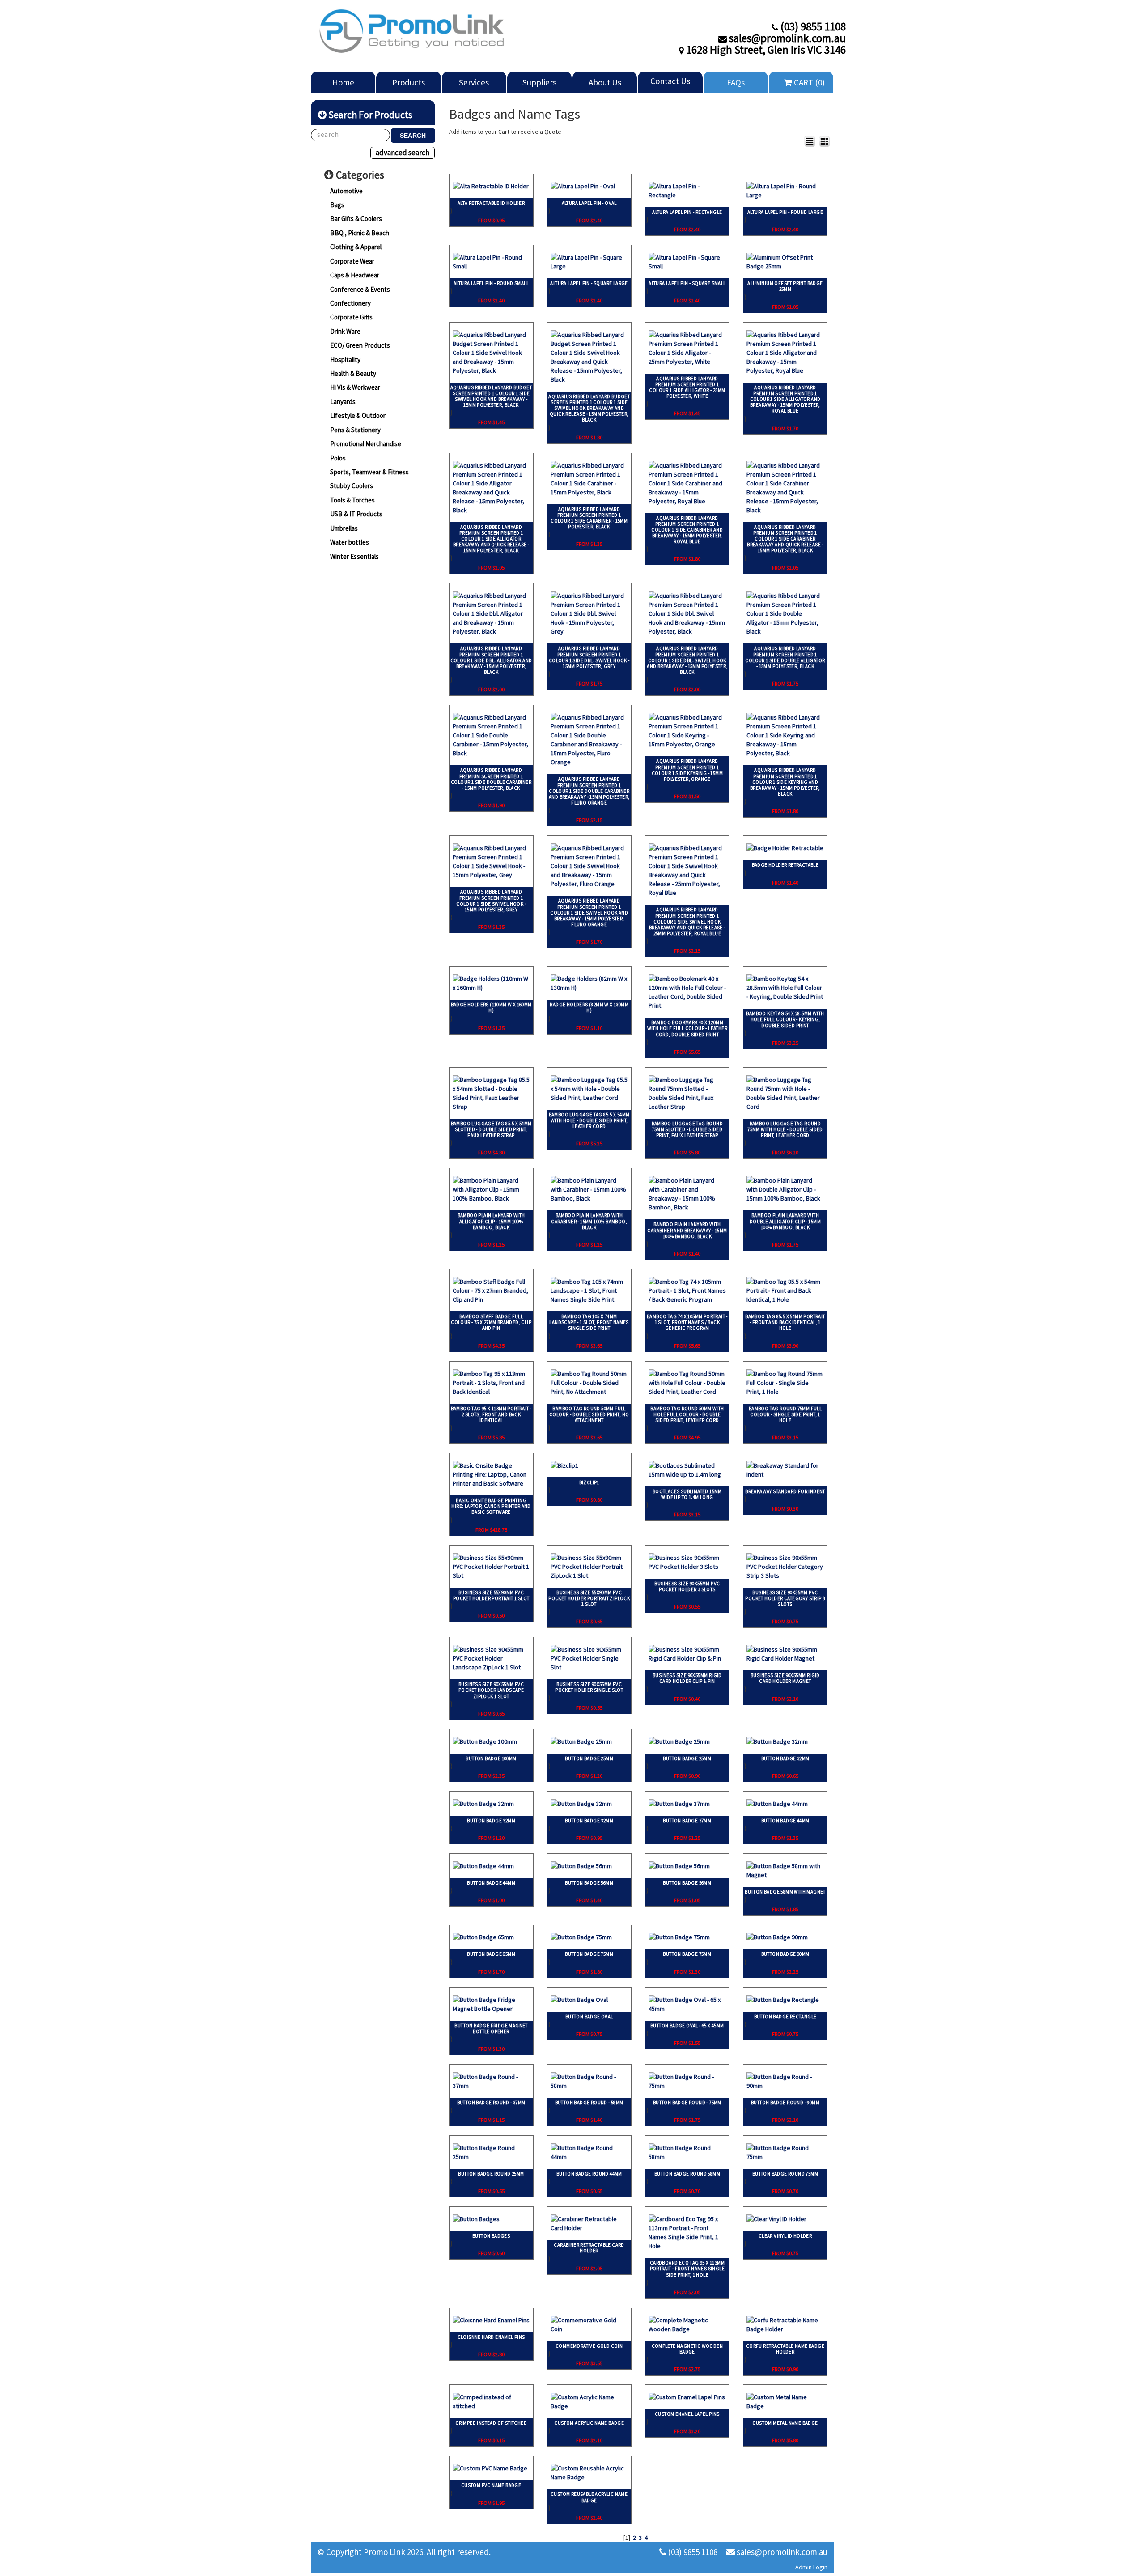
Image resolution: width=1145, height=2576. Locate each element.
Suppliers (539, 82)
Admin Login (811, 2567)
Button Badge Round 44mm (589, 2174)
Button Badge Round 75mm (785, 2174)
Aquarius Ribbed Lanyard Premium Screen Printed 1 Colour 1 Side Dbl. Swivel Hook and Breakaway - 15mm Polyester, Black (687, 660)
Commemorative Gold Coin (589, 2346)
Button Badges (491, 2236)
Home (343, 82)
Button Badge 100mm (491, 1758)
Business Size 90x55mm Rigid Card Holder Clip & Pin (687, 1678)
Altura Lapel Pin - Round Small (491, 283)
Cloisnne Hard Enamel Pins (491, 2337)
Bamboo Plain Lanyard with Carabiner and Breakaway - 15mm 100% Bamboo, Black (687, 1230)
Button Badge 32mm (785, 1758)
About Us (605, 82)
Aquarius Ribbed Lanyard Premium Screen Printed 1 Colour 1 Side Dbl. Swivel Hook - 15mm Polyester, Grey (589, 657)
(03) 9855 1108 (692, 2552)
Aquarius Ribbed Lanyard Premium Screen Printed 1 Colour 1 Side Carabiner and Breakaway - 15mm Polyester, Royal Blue (687, 530)
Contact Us (670, 81)
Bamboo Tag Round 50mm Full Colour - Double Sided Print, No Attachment (589, 1414)
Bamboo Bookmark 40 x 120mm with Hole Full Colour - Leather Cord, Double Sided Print (687, 1028)
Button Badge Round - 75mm (687, 2103)
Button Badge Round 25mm (491, 2174)
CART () (808, 82)
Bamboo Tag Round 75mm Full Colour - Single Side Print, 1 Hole (785, 1414)
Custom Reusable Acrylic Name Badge (589, 2497)
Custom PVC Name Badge (491, 2485)
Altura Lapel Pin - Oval (589, 203)
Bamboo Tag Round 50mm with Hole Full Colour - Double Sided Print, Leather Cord (687, 1414)
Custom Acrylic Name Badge (589, 2423)
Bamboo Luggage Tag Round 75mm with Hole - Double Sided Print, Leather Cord (785, 1129)
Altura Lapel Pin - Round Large (785, 212)
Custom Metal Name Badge (785, 2423)
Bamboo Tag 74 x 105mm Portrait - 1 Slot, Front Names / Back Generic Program (687, 1322)
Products (409, 82)
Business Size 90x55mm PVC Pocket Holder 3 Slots (687, 1586)
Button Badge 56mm (589, 1883)
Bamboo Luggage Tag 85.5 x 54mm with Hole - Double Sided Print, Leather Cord (589, 1120)
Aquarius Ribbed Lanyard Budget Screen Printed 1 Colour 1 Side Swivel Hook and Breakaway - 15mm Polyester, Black (491, 396)
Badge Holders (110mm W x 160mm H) (491, 1007)
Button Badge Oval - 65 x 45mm (687, 2026)
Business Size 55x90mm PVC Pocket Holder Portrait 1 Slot (491, 1595)
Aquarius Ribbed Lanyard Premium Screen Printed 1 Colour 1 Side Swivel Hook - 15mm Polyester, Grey (491, 901)
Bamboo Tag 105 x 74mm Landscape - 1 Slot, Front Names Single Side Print (589, 1322)
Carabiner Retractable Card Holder (589, 2248)
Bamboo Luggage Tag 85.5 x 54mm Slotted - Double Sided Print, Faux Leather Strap (491, 1129)
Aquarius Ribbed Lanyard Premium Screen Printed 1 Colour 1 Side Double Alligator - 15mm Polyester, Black (785, 657)
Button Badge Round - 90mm (785, 2103)
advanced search (403, 153)
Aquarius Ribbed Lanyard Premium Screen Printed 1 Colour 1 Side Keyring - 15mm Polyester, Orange (687, 770)
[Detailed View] (810, 141)
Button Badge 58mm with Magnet (785, 1892)
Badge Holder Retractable (785, 865)
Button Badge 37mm (687, 1821)
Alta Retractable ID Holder (491, 203)
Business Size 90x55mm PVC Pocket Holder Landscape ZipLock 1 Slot (491, 1690)
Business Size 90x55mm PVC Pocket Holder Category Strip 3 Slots (785, 1598)
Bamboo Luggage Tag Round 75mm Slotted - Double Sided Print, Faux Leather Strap (687, 1129)
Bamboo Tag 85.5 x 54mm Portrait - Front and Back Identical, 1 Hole (785, 1322)
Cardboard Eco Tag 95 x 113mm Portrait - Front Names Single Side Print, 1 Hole (687, 2269)
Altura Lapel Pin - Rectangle (687, 212)
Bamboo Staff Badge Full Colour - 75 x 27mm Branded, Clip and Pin (491, 1322)
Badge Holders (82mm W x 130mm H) (589, 1007)
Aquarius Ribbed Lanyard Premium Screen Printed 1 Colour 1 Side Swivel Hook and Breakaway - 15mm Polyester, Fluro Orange (589, 913)
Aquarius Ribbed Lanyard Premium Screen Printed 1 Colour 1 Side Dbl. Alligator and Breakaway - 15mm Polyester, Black (491, 660)
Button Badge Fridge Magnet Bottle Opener (491, 2029)
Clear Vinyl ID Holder (785, 2236)
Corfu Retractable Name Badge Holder (785, 2349)
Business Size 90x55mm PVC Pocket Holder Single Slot (589, 1687)
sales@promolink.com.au (781, 2552)
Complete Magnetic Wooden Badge (687, 2349)
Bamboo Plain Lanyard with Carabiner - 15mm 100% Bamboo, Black (589, 1221)
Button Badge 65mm (491, 1954)
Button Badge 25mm (589, 1758)
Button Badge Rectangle (785, 2017)
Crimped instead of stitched (491, 2423)
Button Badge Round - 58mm (589, 2103)
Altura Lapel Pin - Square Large (589, 283)
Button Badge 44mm (785, 1821)
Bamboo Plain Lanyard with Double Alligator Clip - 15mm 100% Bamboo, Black (785, 1221)
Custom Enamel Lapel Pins (687, 2414)
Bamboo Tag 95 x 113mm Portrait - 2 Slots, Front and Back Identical (491, 1414)
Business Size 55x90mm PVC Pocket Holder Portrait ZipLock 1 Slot (589, 1598)
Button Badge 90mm (785, 1954)
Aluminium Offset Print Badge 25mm (785, 286)
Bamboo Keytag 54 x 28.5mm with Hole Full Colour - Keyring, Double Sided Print (785, 1019)
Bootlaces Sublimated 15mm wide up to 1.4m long (687, 1494)
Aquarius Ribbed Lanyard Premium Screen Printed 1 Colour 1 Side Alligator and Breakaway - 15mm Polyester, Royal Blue (785, 399)
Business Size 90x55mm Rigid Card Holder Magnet (785, 1678)
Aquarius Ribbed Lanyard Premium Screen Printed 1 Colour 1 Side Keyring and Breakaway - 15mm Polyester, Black (785, 782)
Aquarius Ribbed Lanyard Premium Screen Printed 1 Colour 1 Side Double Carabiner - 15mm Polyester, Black (491, 779)
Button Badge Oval (589, 2017)
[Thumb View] (824, 141)
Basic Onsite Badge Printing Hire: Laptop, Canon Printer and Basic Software (491, 1506)
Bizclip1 (589, 1482)
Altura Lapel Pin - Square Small (687, 283)
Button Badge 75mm (589, 1954)
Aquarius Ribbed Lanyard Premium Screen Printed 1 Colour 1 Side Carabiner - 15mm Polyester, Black (589, 518)
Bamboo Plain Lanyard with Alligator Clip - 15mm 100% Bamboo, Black (491, 1221)
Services (474, 82)
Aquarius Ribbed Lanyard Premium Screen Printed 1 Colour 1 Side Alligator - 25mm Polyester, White (687, 387)
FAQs (736, 82)
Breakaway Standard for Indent (785, 1491)
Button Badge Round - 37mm (491, 2103)
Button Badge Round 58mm (687, 2174)
